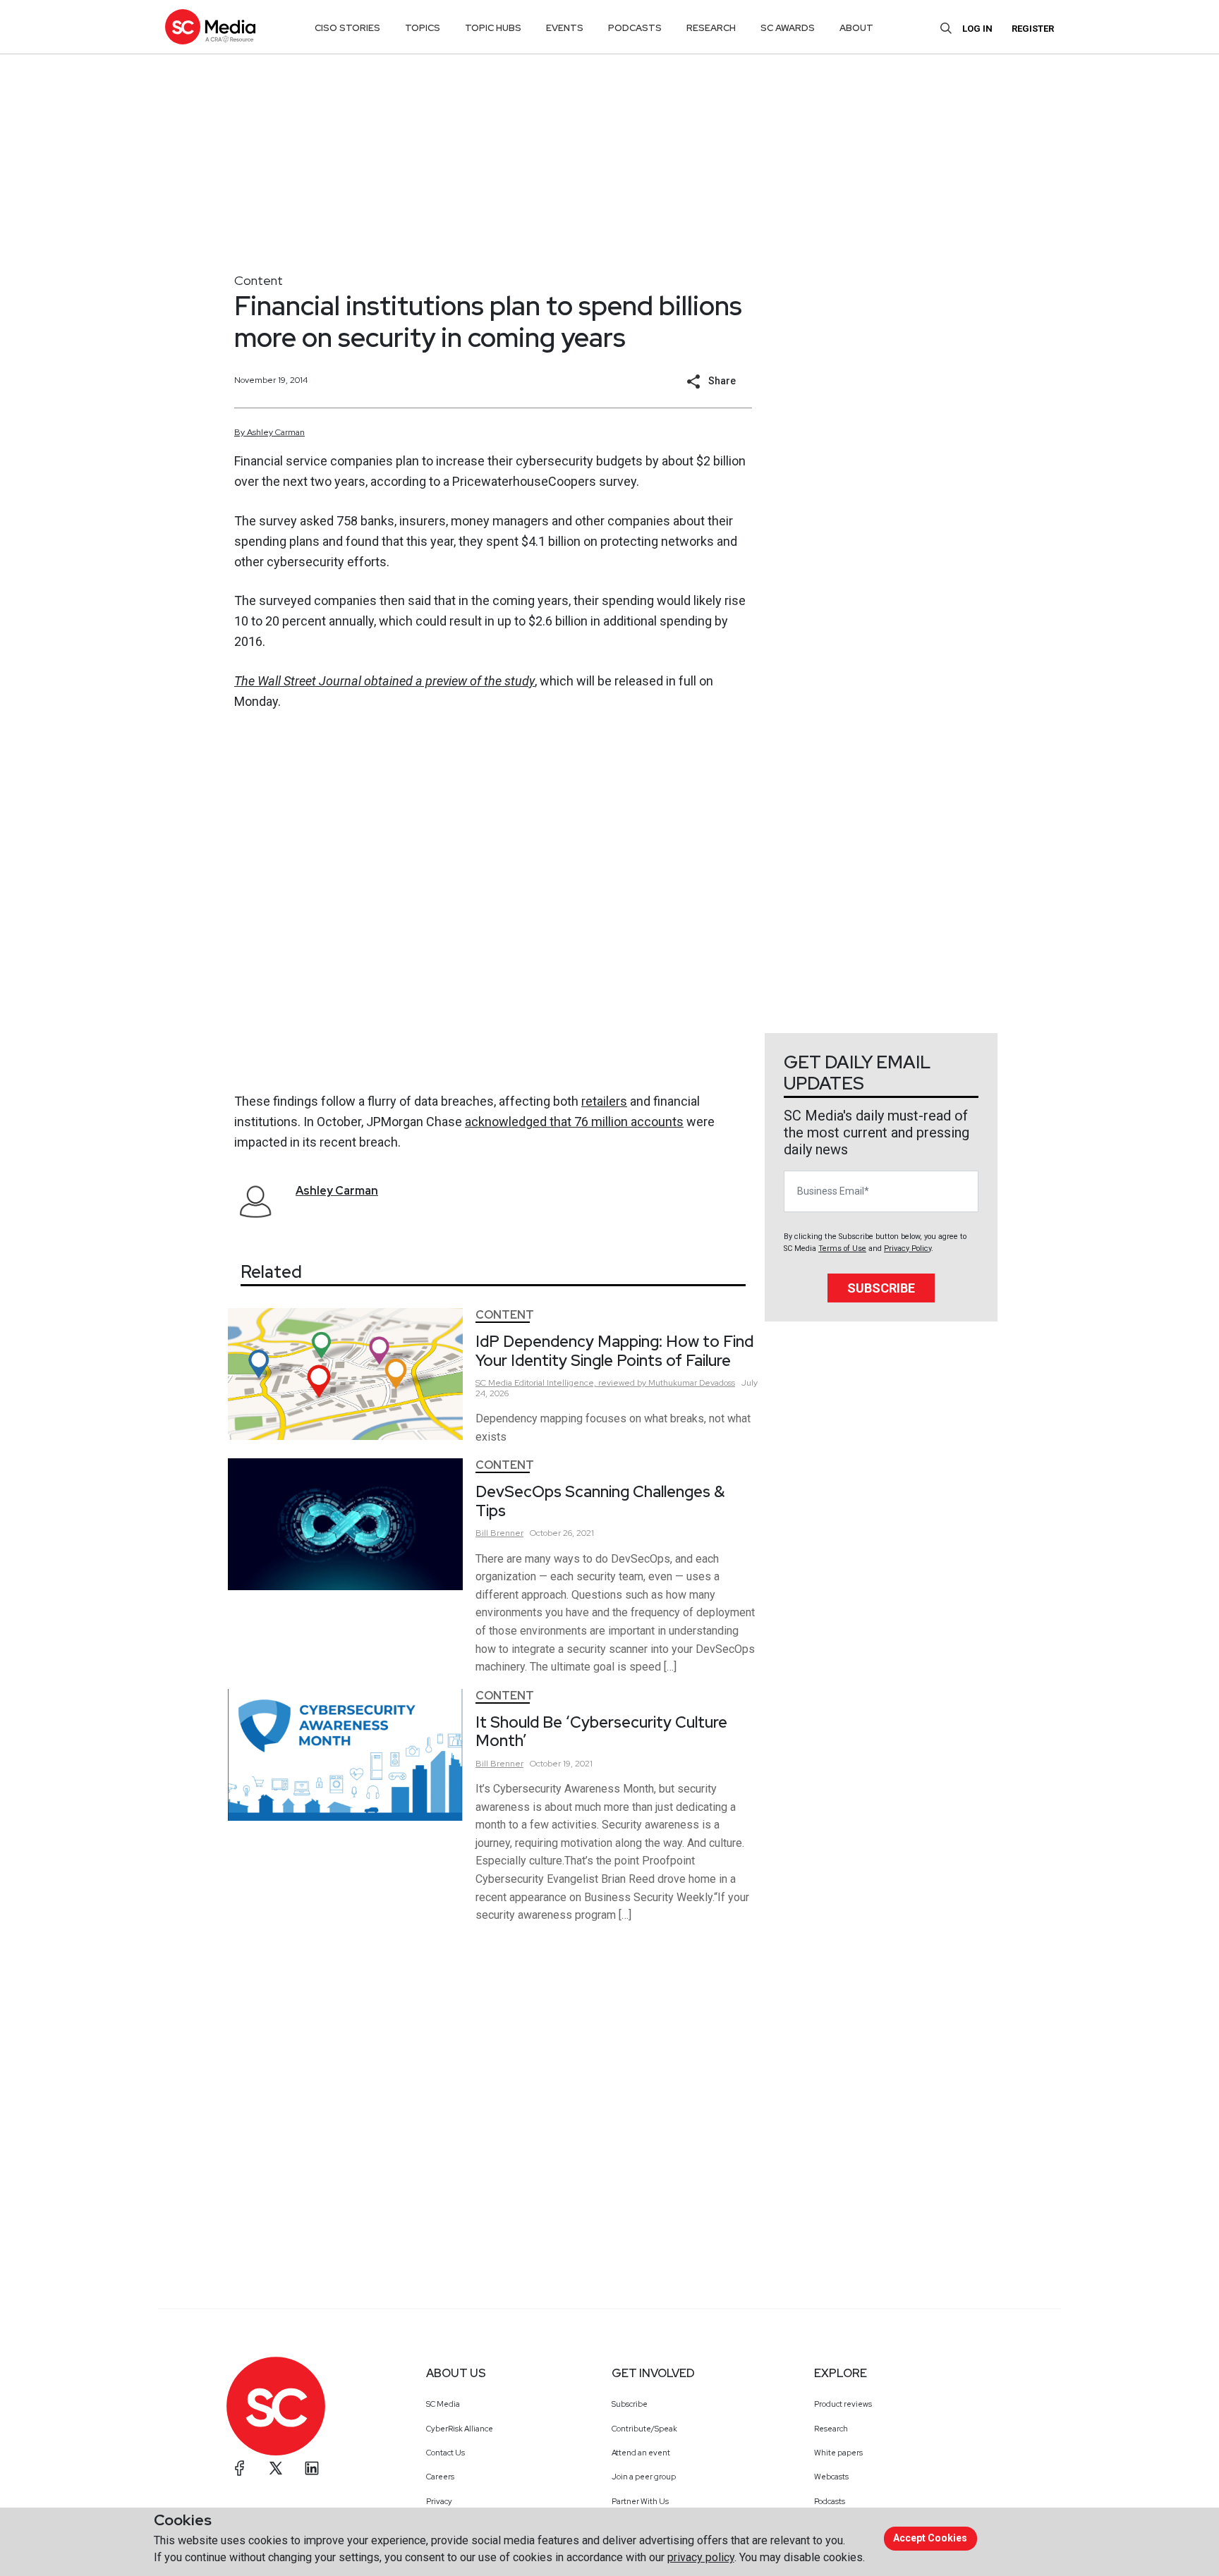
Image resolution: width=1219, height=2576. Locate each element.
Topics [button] (423, 28)
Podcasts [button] (635, 28)
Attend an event (641, 2453)
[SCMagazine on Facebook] (240, 2468)
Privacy (439, 2501)
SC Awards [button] (788, 28)
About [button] (856, 28)
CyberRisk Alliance (460, 2429)
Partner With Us (640, 2501)
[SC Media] (210, 26)
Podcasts (830, 2501)
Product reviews (843, 2404)
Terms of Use (842, 1249)
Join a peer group (644, 2477)
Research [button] (711, 28)
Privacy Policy (908, 1249)
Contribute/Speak (644, 2429)
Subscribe (881, 1288)
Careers (440, 2477)
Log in (977, 29)
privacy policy (701, 2557)
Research (831, 2429)
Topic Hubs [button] (493, 28)
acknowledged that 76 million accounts (574, 1122)
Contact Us (445, 2453)
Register (1033, 29)
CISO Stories (347, 28)
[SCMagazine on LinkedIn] (312, 2468)
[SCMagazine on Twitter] (276, 2468)
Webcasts (831, 2477)
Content (259, 280)
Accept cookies (930, 2538)
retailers (604, 1101)
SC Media (443, 2404)
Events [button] (565, 28)
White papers (838, 2453)
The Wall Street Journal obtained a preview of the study (384, 681)
